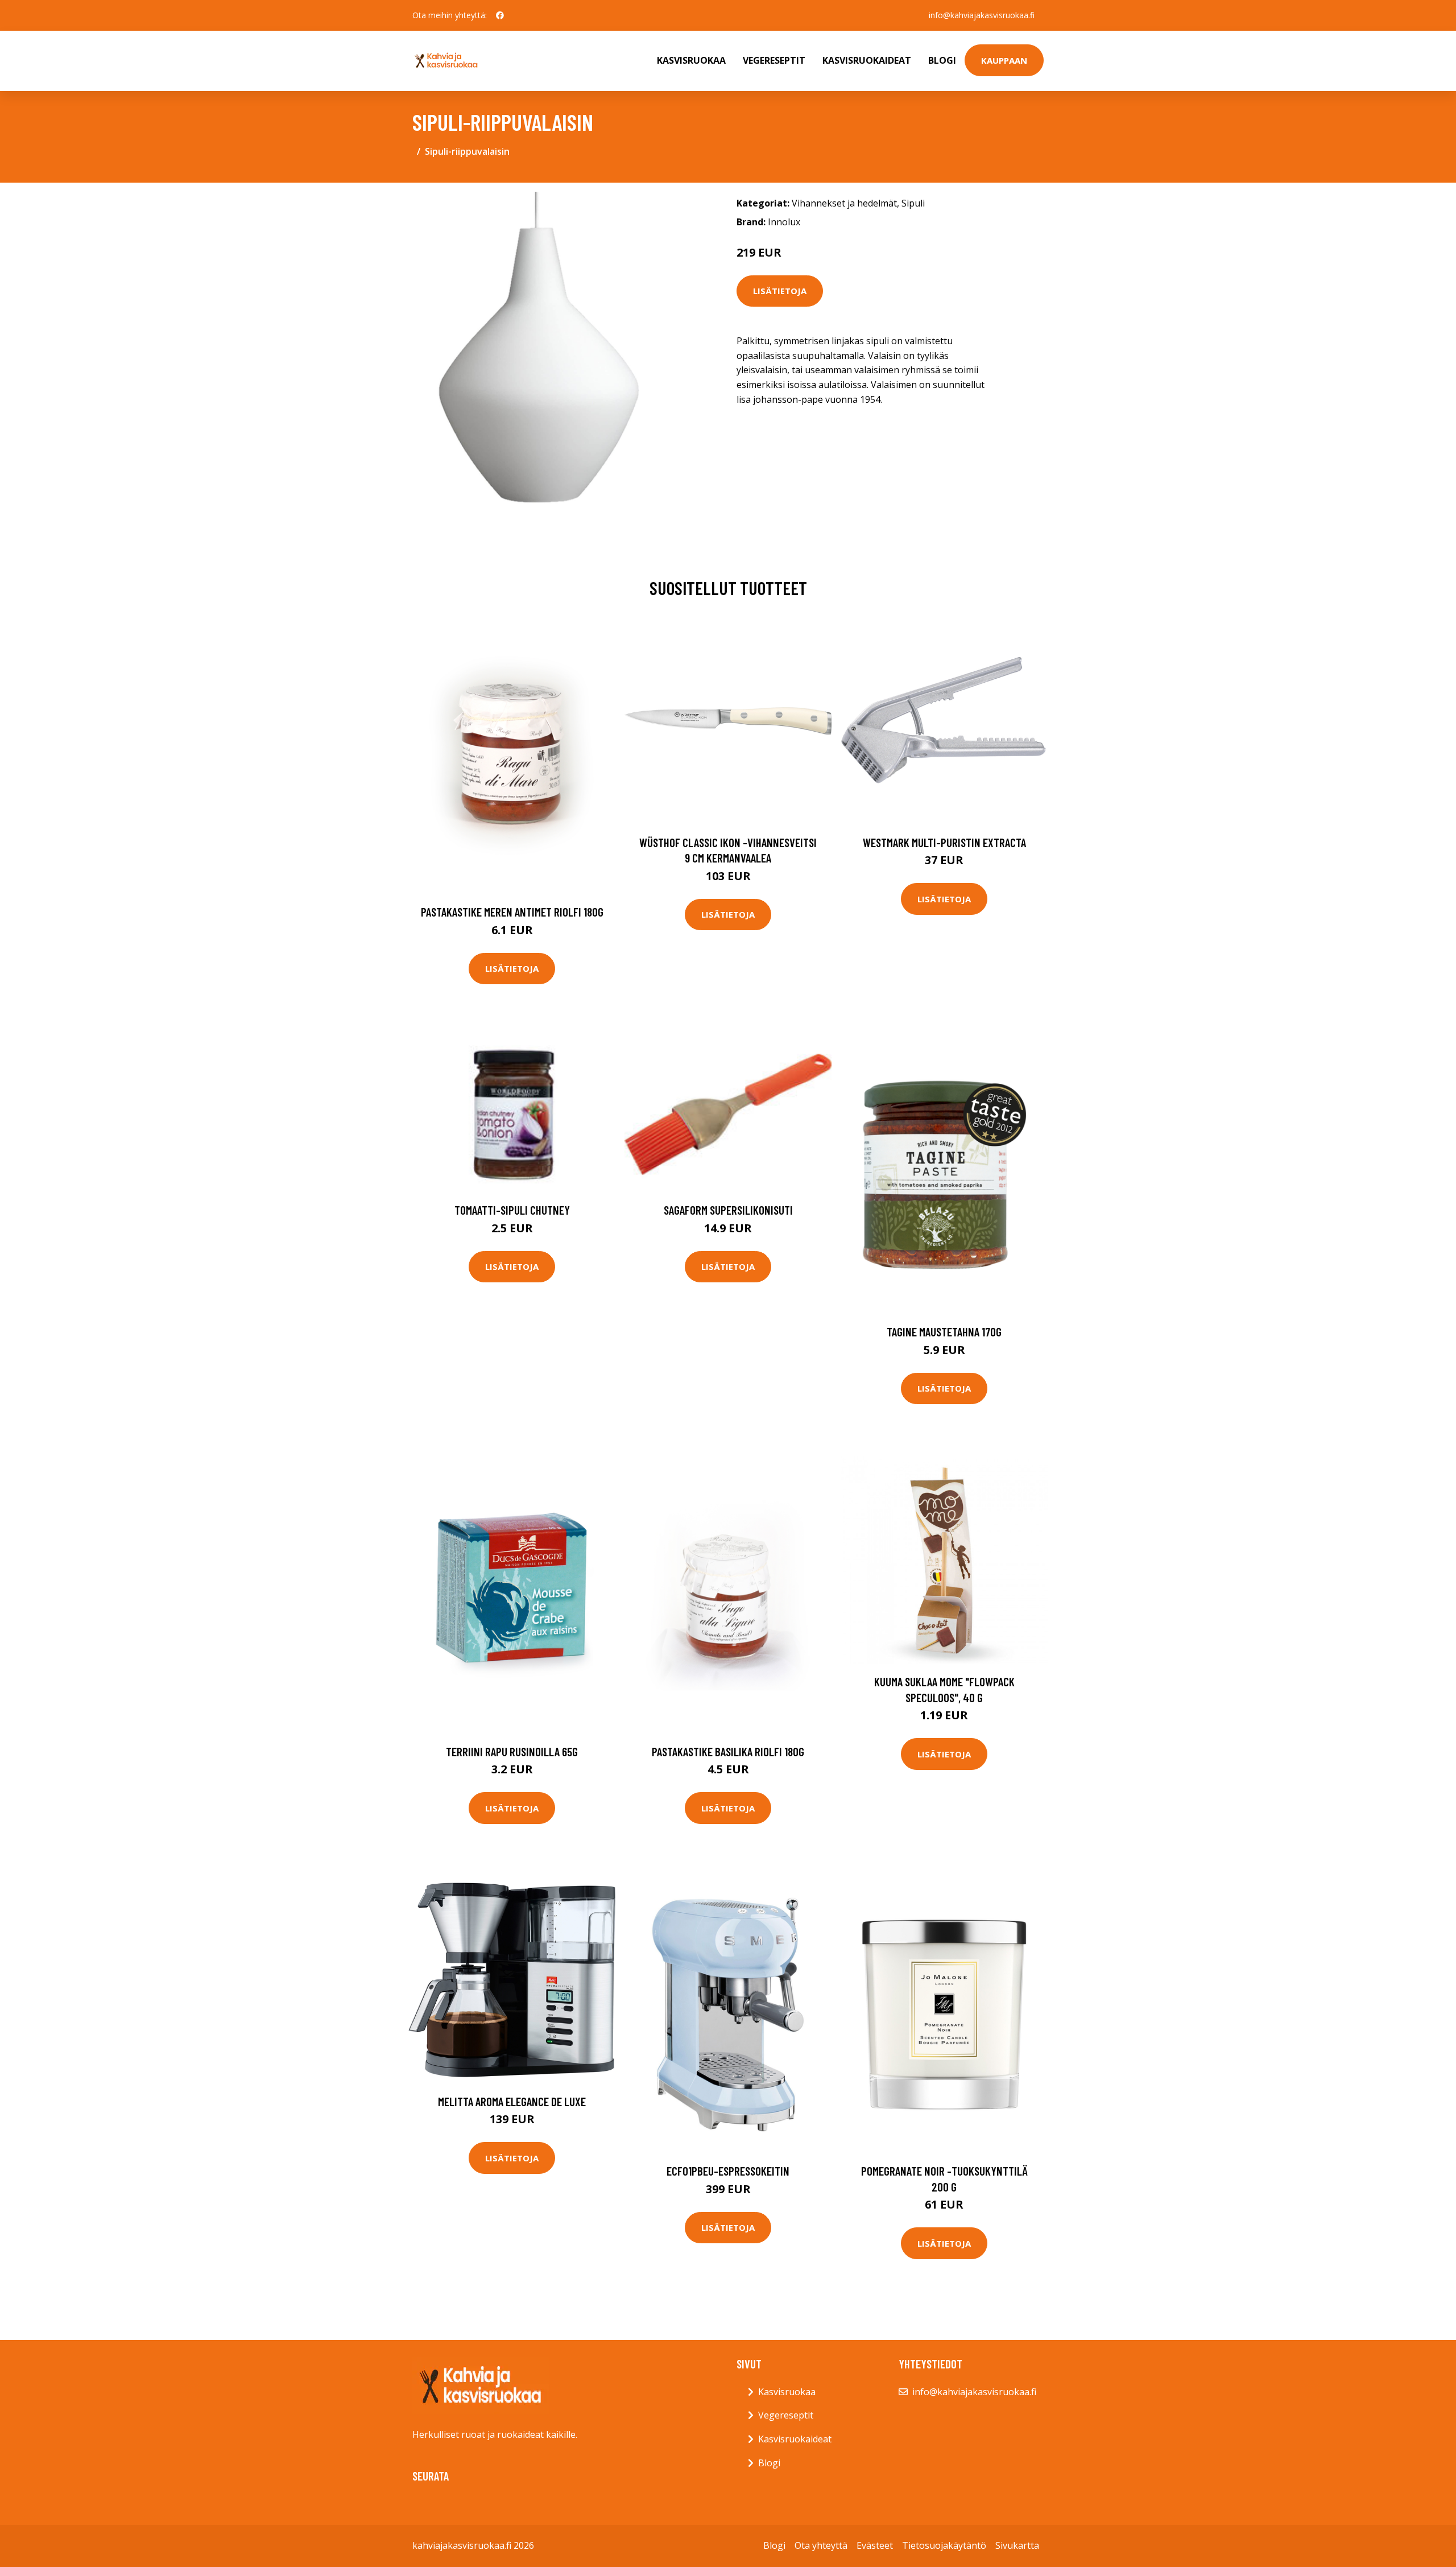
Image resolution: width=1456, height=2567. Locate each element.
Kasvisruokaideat (867, 60)
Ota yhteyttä (821, 2545)
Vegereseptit (774, 60)
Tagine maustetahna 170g (944, 1332)
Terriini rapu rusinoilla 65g (512, 1751)
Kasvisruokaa (691, 60)
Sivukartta (1017, 2545)
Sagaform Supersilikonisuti (728, 1210)
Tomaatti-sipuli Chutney (512, 1210)
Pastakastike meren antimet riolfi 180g (512, 912)
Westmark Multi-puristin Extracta (944, 842)
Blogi (942, 60)
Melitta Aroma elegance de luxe (512, 2101)
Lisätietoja (780, 291)
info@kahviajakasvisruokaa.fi (982, 15)
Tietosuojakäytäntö (944, 2545)
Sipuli (913, 203)
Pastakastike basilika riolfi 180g (728, 1751)
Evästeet (875, 2545)
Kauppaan (1004, 60)
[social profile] (500, 15)
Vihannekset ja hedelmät (844, 203)
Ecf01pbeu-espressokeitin (728, 2171)
